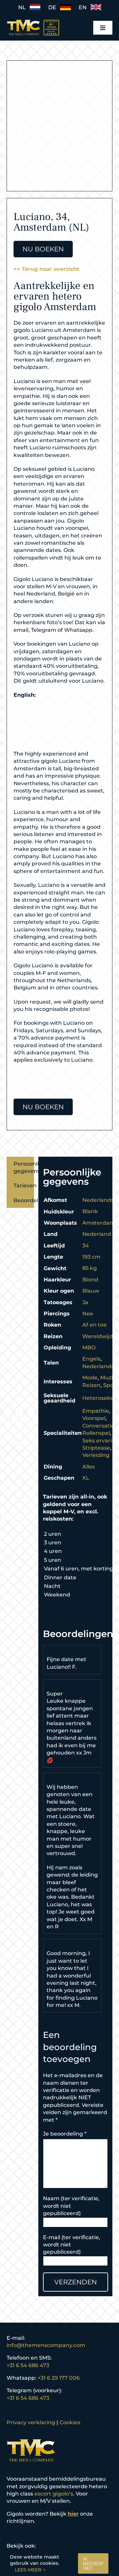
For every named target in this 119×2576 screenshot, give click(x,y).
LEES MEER (29, 2570)
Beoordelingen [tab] (24, 1200)
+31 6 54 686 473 (28, 2365)
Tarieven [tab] (24, 1186)
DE (54, 7)
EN (85, 7)
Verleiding (96, 1455)
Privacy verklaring (31, 2422)
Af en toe (95, 1325)
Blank (90, 1211)
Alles (89, 1467)
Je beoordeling (65, 2134)
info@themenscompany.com (46, 2345)
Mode (90, 1378)
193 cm (91, 1257)
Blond (90, 1280)
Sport (111, 1385)
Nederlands (98, 1200)
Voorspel (94, 1418)
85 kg (90, 1268)
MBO (89, 1348)
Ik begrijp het (93, 2563)
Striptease (96, 1448)
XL (86, 1478)
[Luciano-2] (59, 127)
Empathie (96, 1411)
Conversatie (98, 1426)
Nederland (97, 1234)
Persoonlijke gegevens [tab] (24, 1167)
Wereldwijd (98, 1336)
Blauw (91, 1291)
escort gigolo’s (54, 2494)
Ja (85, 1302)
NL (24, 7)
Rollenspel (96, 1433)
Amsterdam (99, 1223)
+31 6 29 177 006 (59, 2378)
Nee (88, 1314)
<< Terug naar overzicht (46, 269)
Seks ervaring (101, 1441)
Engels (91, 1359)
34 (86, 1246)
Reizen (91, 1385)
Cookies (70, 2422)
